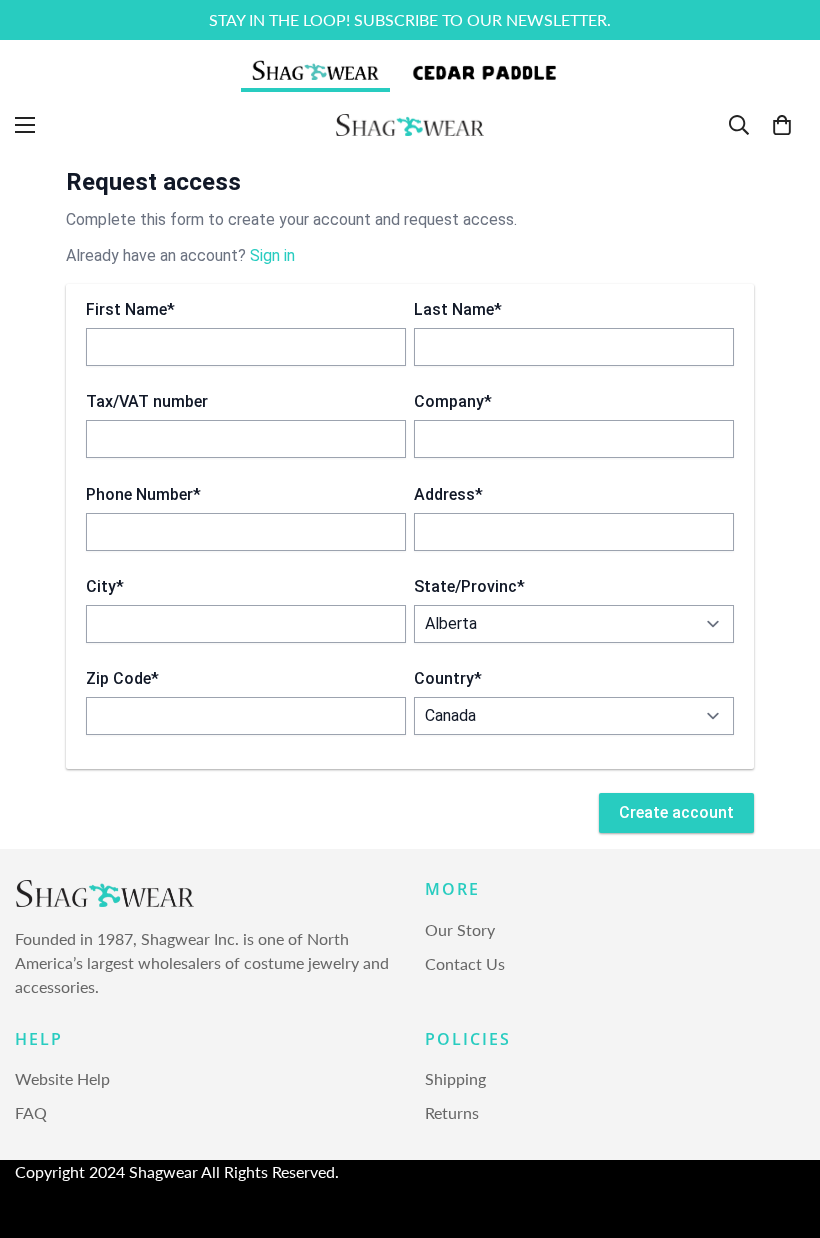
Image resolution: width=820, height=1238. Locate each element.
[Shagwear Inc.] (410, 125)
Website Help (62, 1078)
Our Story (460, 929)
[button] (782, 125)
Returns (452, 1112)
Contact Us (465, 963)
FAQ (31, 1112)
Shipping (455, 1078)
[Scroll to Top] (781, 1129)
